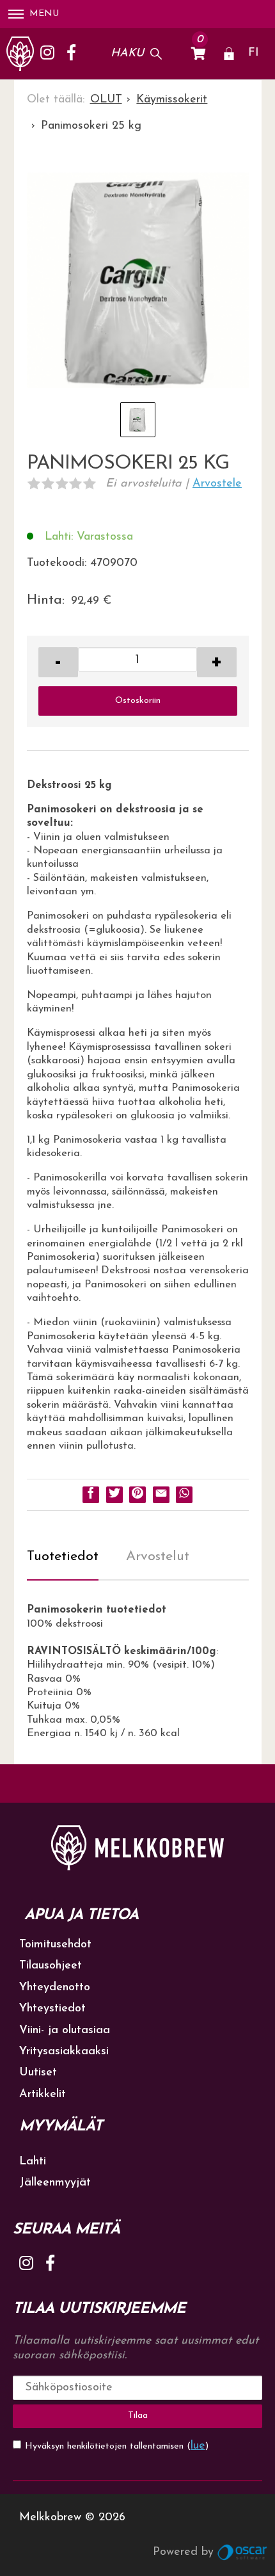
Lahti (33, 2162)
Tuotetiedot (63, 1557)
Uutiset (38, 2073)
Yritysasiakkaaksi (64, 2052)
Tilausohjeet (51, 1966)
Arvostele (217, 484)
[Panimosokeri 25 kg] (138, 284)
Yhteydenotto (55, 1988)
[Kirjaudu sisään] (229, 54)
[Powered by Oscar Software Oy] (243, 2552)
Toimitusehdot (55, 1945)
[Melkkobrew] (20, 54)
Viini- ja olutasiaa (65, 2031)
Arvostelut (158, 1557)
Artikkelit (43, 2095)
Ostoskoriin (138, 701)
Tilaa (138, 2416)
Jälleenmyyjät (55, 2183)
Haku (127, 54)
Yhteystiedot (52, 2009)
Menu (44, 14)
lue (198, 2446)
